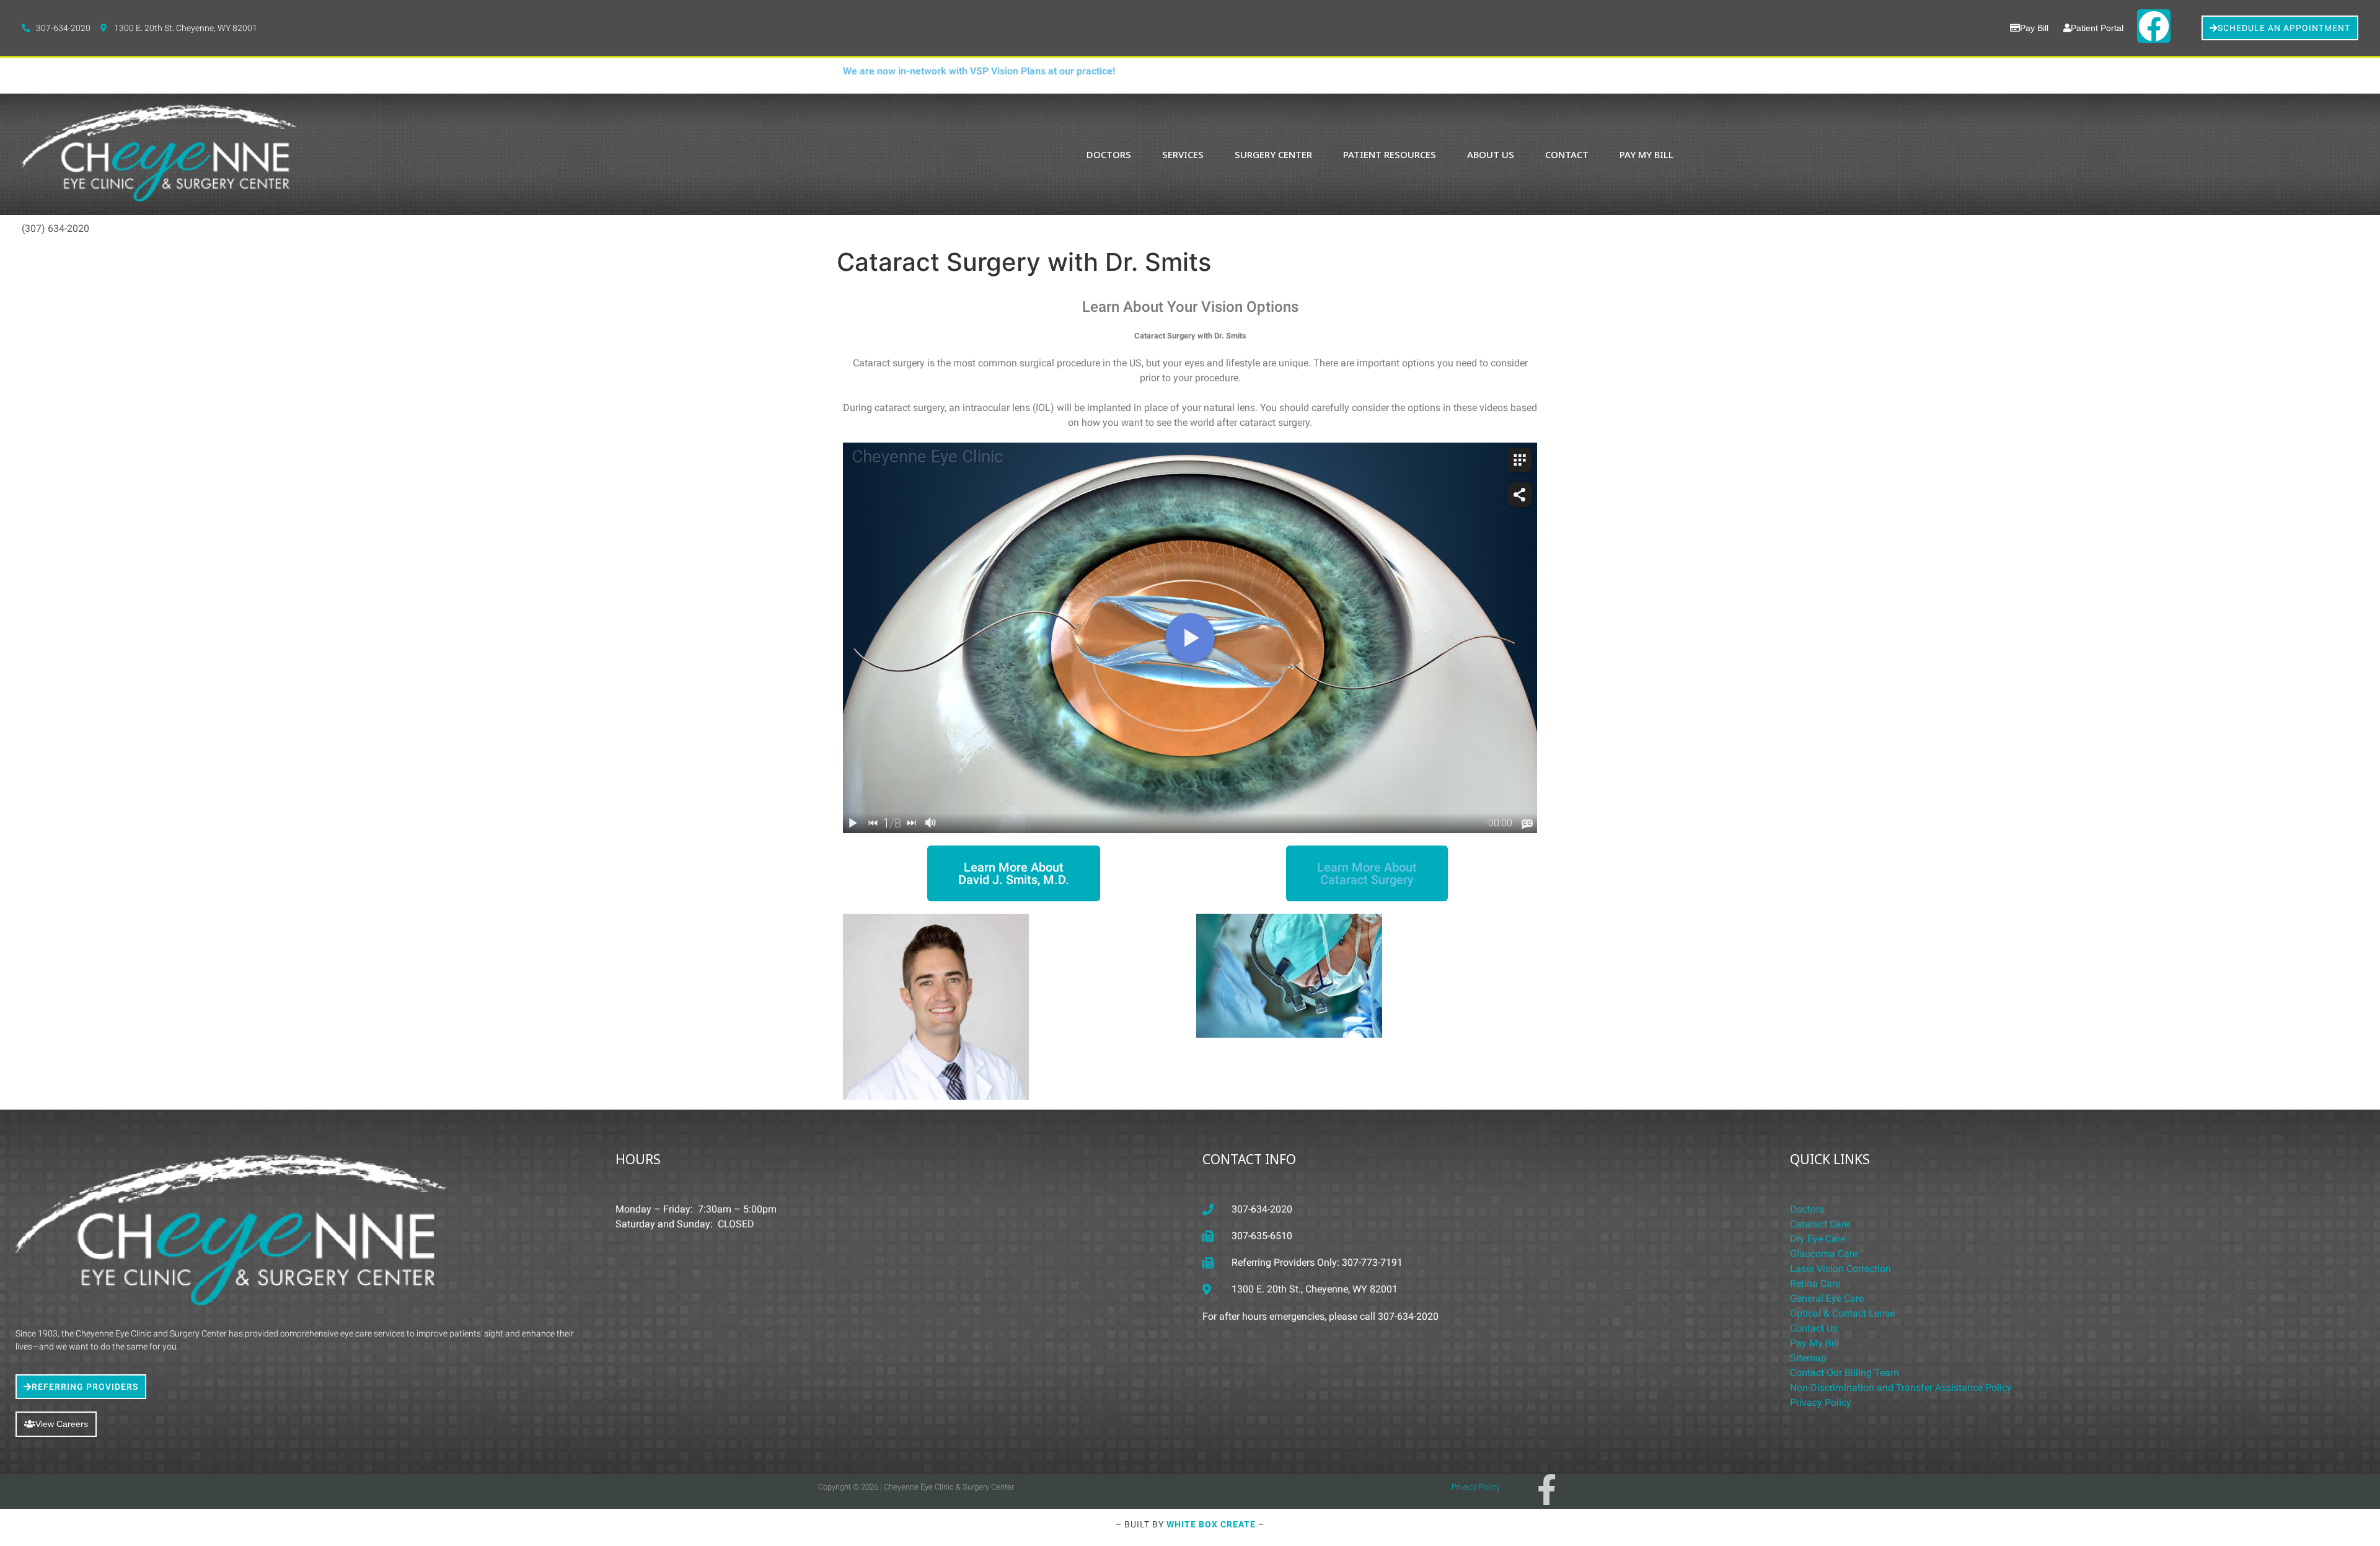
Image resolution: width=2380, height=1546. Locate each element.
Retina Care (1815, 1283)
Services (1183, 154)
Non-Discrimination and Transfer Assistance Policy (1901, 1388)
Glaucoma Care (1824, 1254)
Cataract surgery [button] (890, 363)
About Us (1491, 154)
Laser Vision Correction (1840, 1269)
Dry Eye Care (1818, 1239)
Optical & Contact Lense (1842, 1313)
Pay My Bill (1646, 154)
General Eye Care (1827, 1298)
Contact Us (1814, 1328)
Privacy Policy (1821, 1402)
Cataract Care (1820, 1224)
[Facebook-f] (1546, 1490)
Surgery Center (1273, 154)
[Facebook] (2154, 26)
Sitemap (1808, 1358)
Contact (1567, 154)
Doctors (1109, 154)
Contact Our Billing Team (1844, 1373)
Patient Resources (1390, 154)
